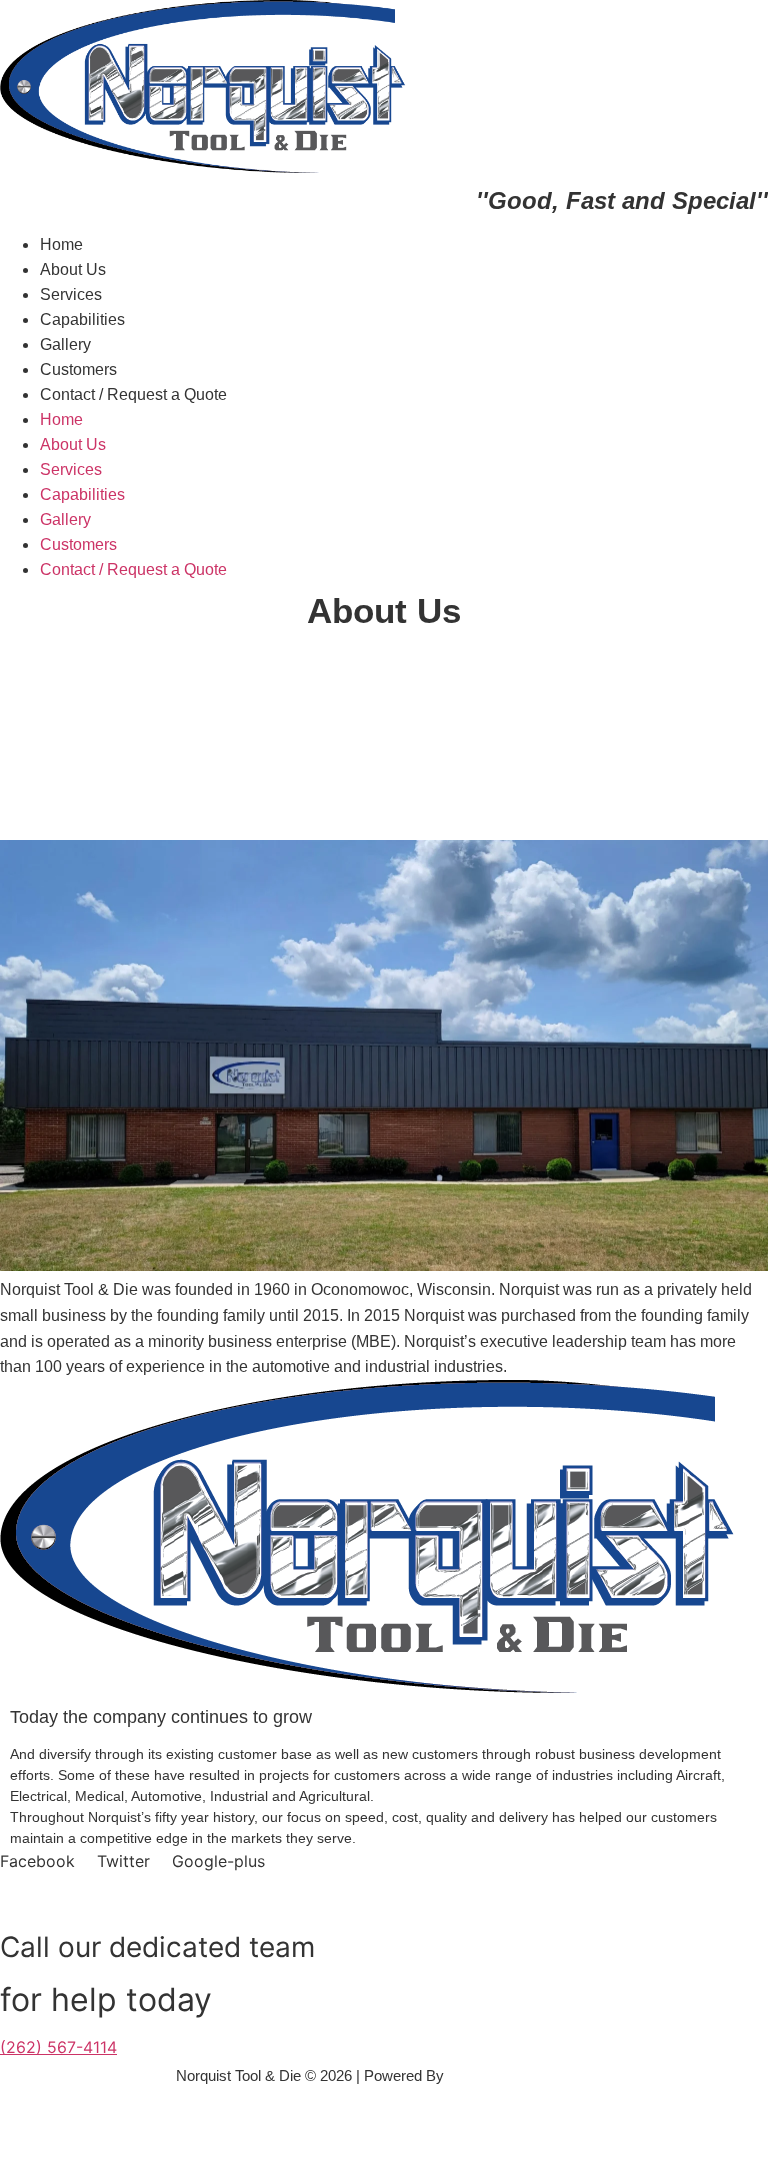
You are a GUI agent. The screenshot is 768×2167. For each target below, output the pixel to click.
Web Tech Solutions (514, 2075)
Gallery (65, 344)
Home (61, 244)
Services (71, 294)
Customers (78, 369)
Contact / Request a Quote (133, 394)
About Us (73, 269)
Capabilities (82, 319)
